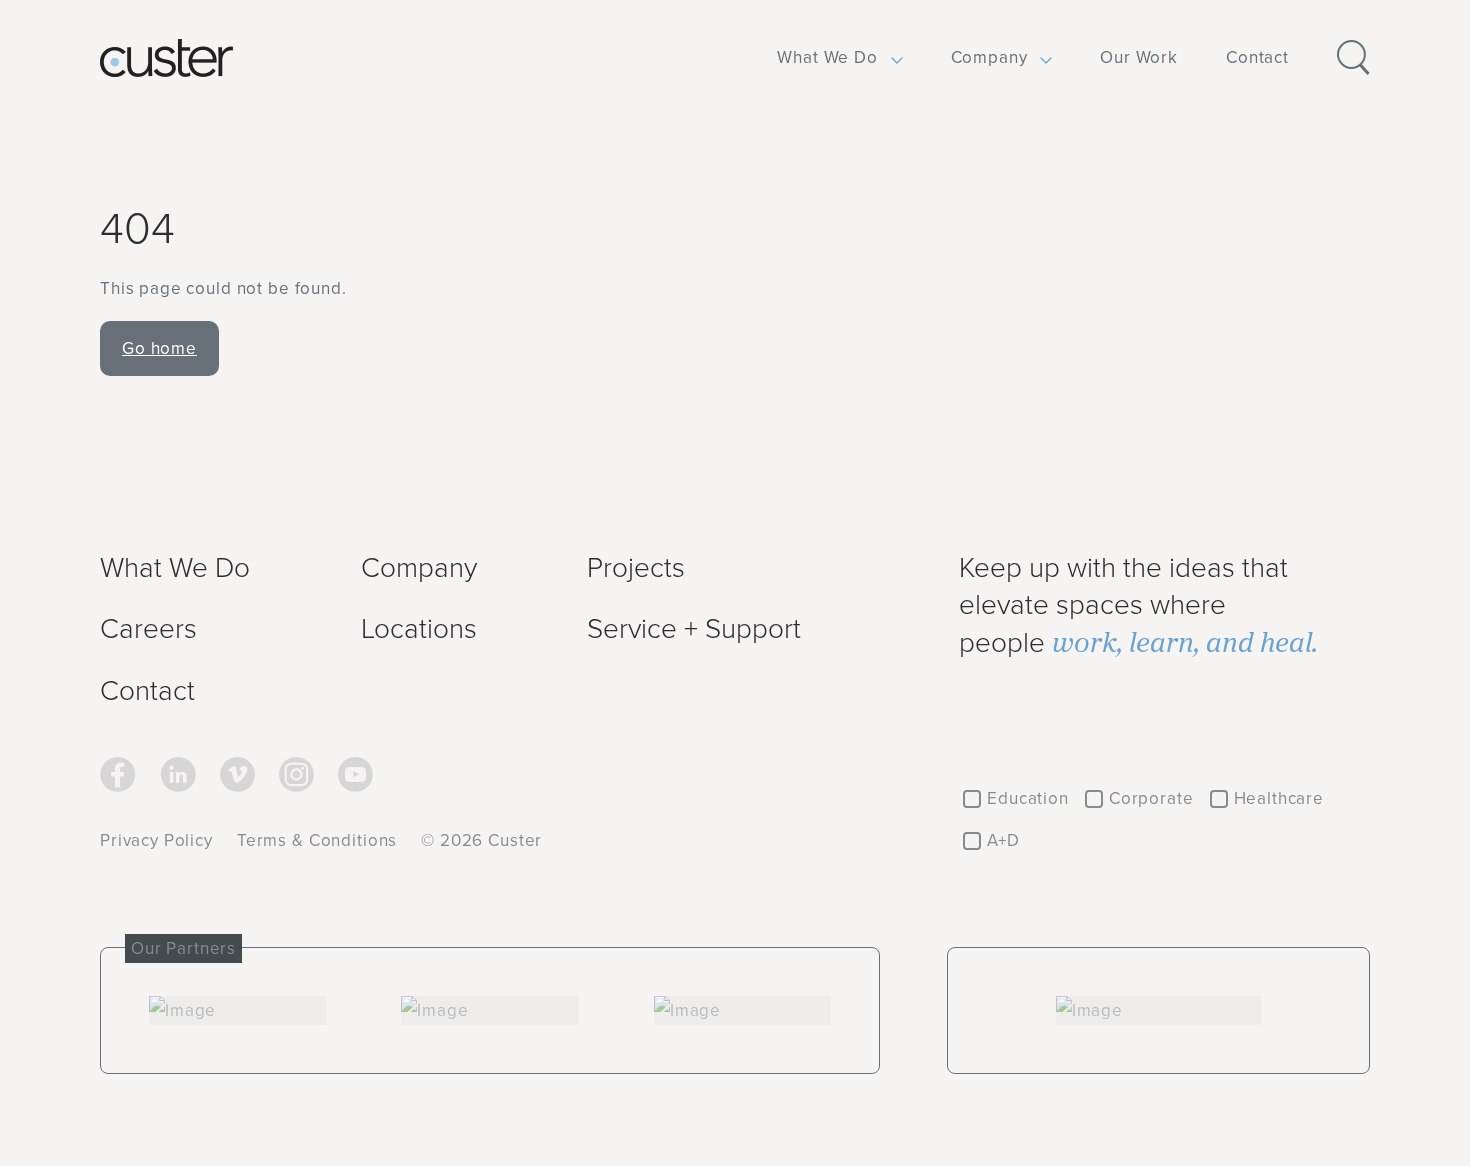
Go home (159, 348)
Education (1028, 798)
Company (989, 57)
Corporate (1151, 798)
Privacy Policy (156, 840)
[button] (827, 58)
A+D (1003, 840)
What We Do (827, 57)
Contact (1257, 57)
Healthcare (1279, 798)
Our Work (1139, 57)
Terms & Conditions (317, 840)
